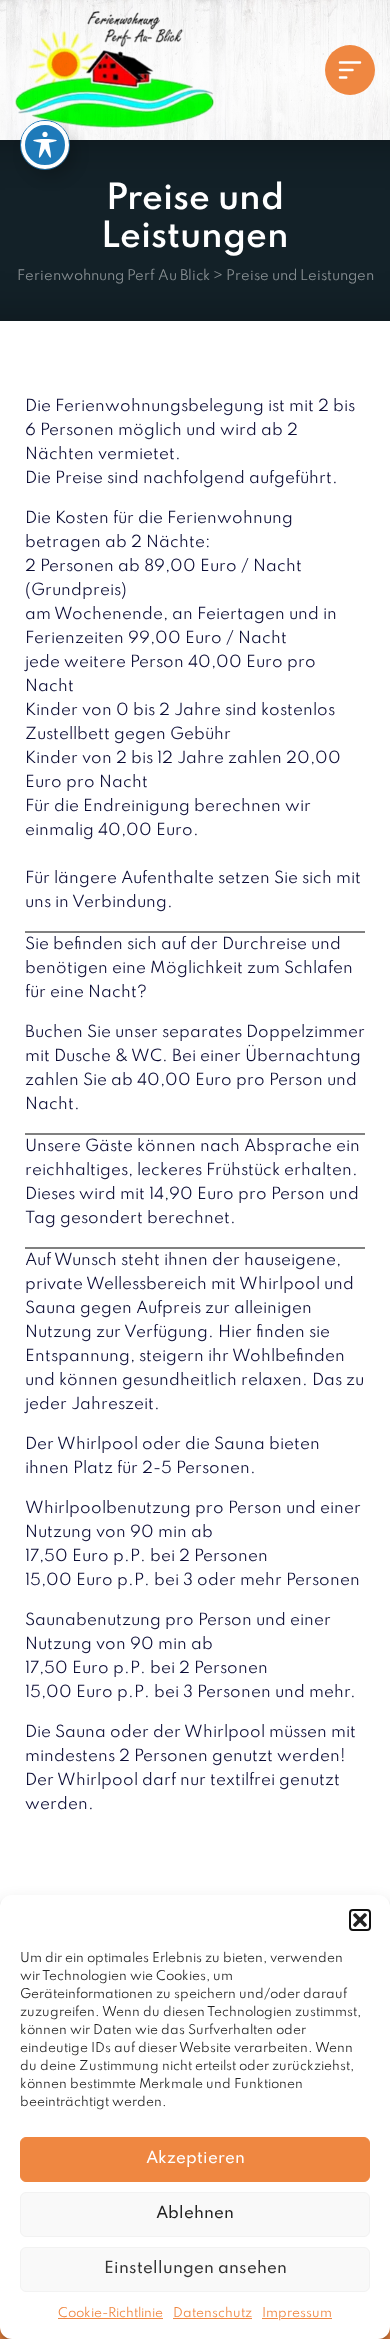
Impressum (297, 2313)
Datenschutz (212, 2313)
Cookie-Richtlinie (110, 2313)
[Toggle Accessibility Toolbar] (45, 145)
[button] (360, 1920)
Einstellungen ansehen (195, 2268)
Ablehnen (195, 2213)
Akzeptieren (195, 2158)
